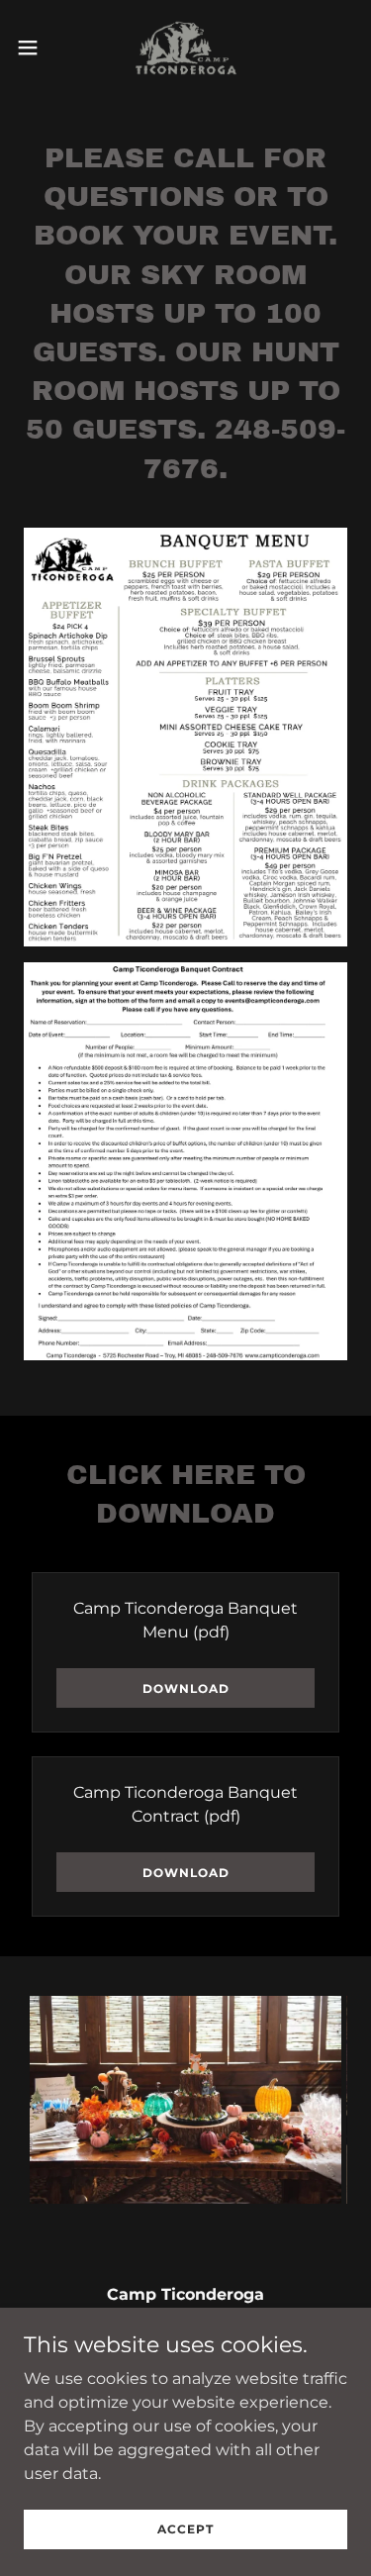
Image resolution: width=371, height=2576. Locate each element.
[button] (35, 48)
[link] (186, 48)
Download (186, 1688)
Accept (185, 2529)
